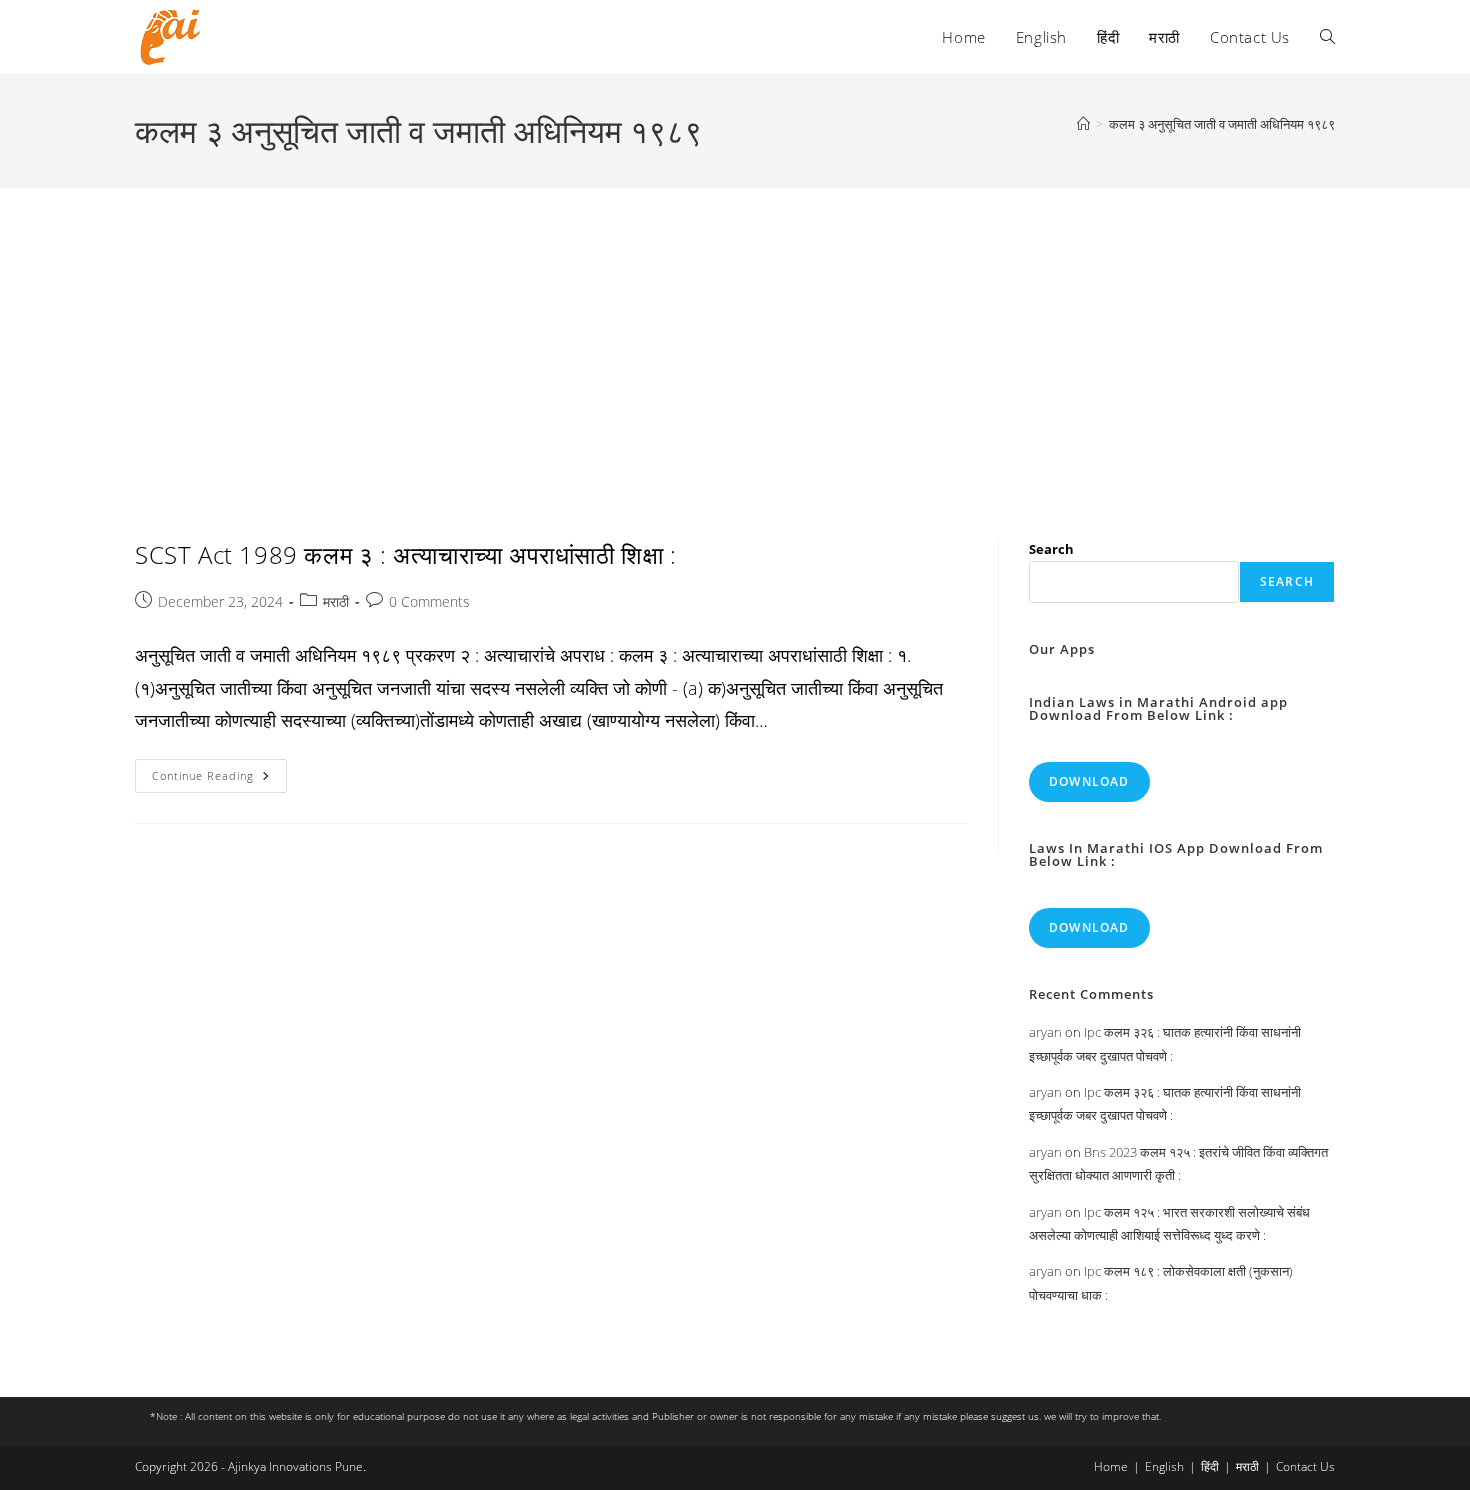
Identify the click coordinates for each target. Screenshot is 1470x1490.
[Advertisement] (735, 338)
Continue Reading (219, 779)
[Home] (1083, 124)
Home (1111, 1466)
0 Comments (429, 601)
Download (1089, 781)
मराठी (336, 601)
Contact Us (1305, 1466)
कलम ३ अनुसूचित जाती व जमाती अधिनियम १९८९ (1222, 124)
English (1164, 1466)
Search (1051, 549)
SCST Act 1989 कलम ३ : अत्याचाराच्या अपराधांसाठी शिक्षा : (406, 554)
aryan (1045, 1032)
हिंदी (1210, 1466)
